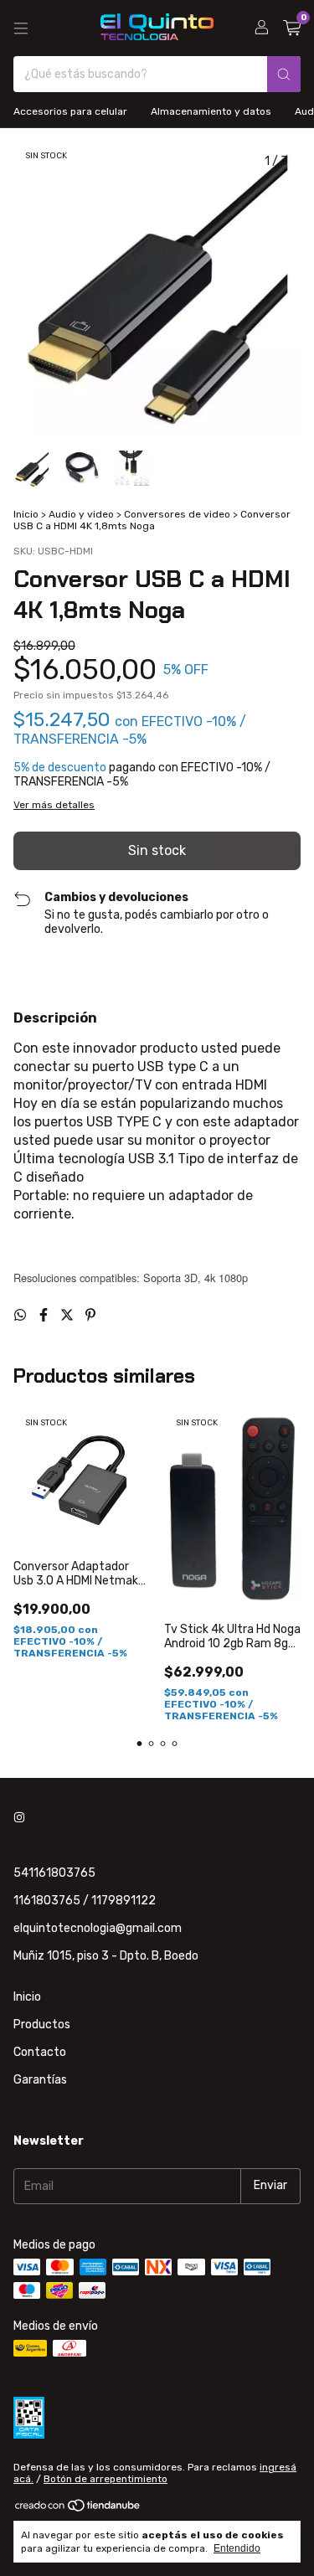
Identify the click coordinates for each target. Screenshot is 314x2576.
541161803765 (54, 1873)
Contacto (40, 2052)
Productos (42, 2025)
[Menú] (21, 28)
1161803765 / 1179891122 (85, 1901)
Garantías (40, 2080)
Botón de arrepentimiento (106, 2479)
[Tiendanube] (78, 2509)
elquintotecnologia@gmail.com (98, 1928)
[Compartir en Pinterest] (90, 1315)
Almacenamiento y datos (211, 111)
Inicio (26, 514)
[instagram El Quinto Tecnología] (19, 1819)
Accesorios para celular (70, 111)
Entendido (237, 2548)
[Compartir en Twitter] (69, 1315)
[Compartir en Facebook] (45, 1315)
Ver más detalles (54, 805)
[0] (292, 28)
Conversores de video (177, 514)
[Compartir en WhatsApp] (22, 1315)
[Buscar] (284, 74)
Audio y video (81, 514)
